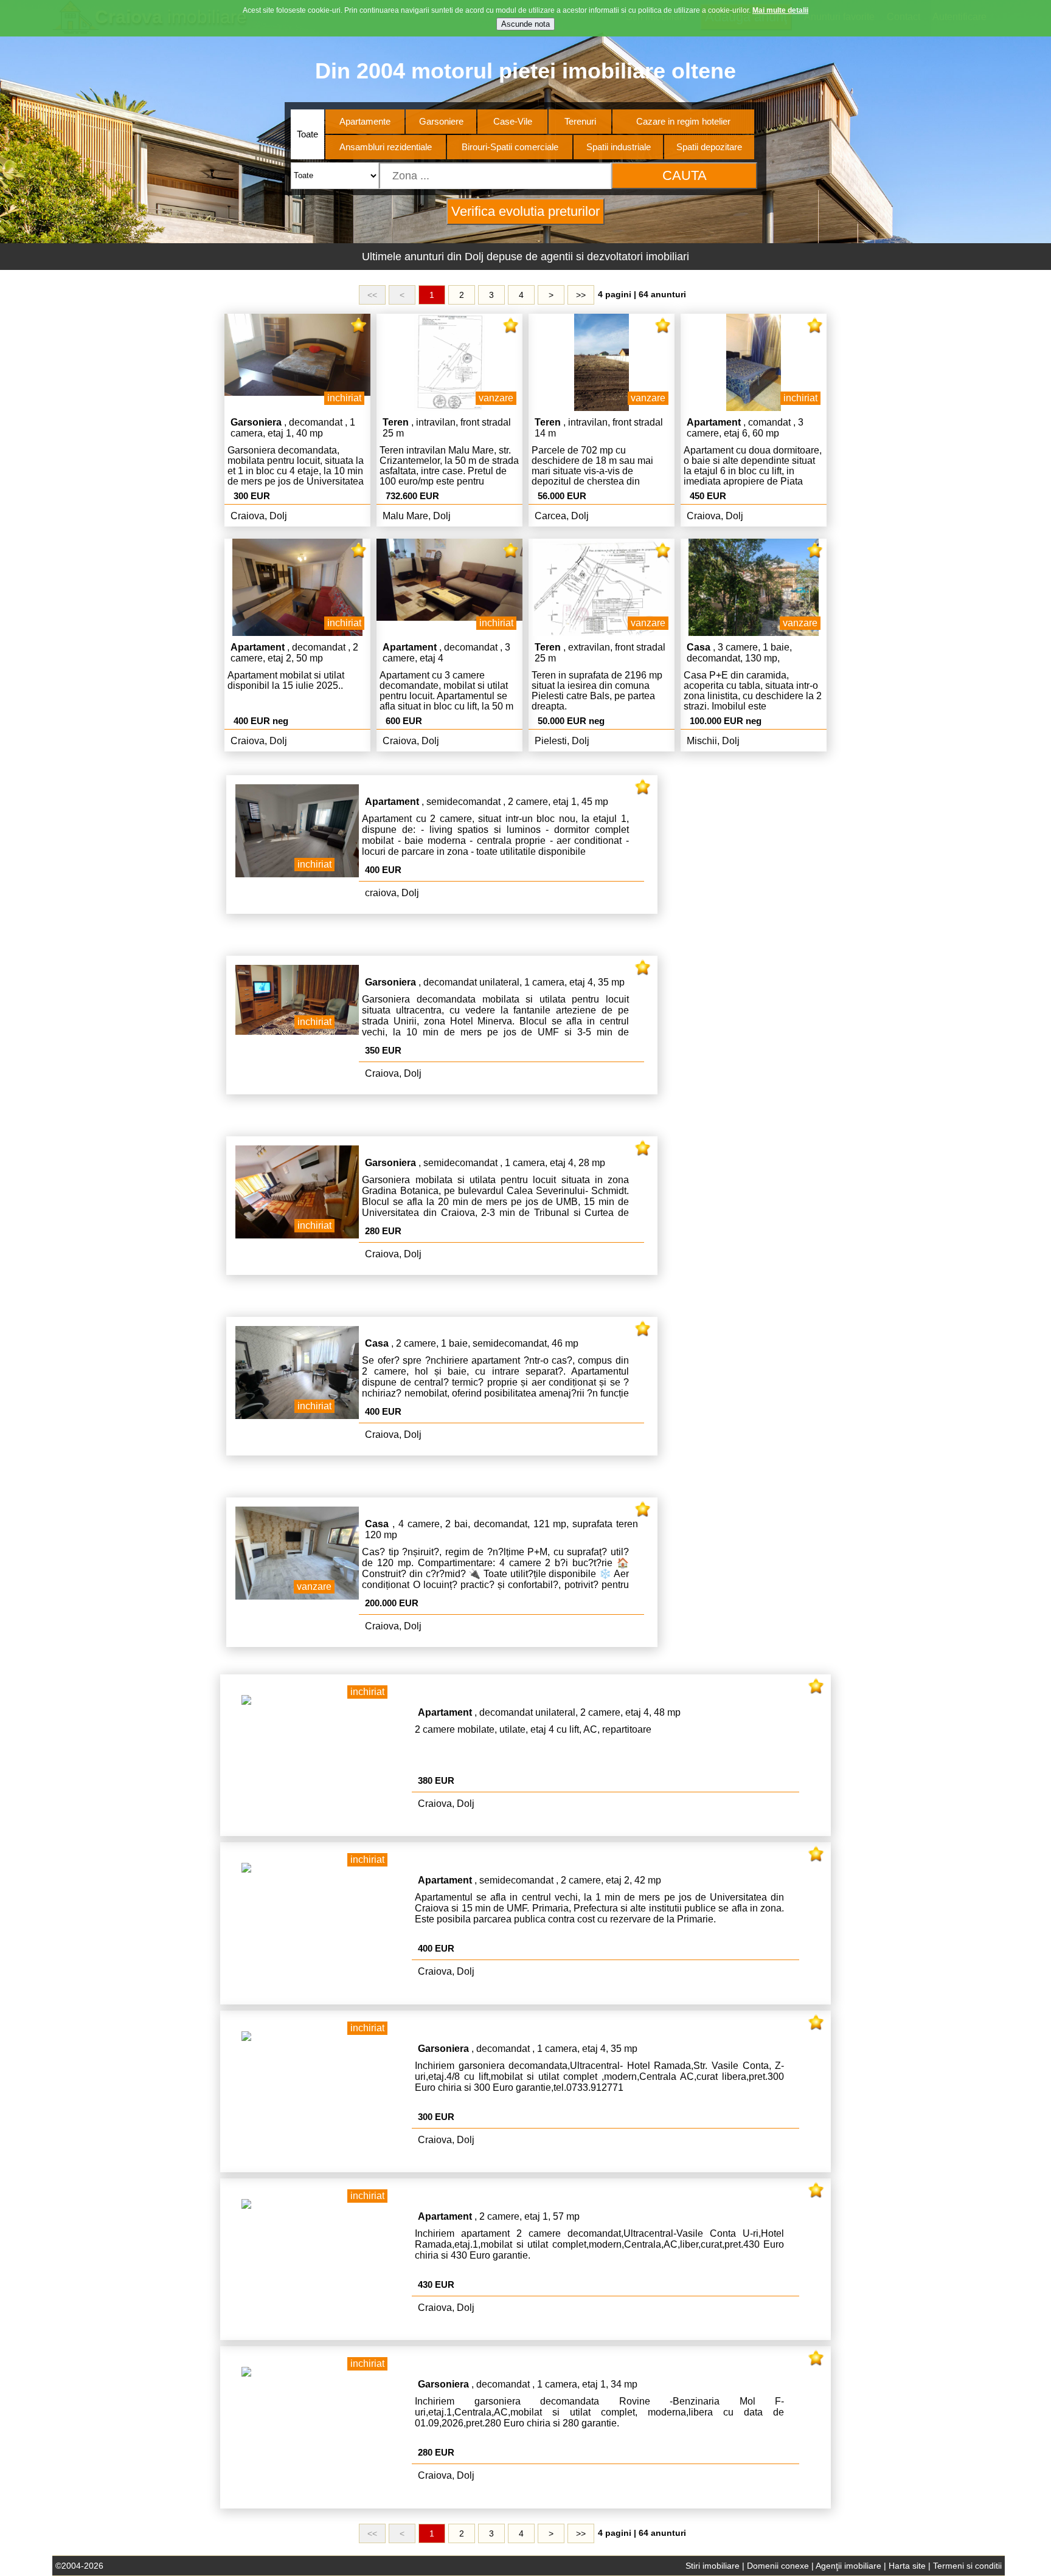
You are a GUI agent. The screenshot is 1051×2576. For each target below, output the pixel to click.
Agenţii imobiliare (848, 2566)
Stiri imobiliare (713, 2566)
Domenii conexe (778, 2566)
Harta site (907, 2566)
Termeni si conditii (967, 2566)
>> (581, 295)
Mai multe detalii (780, 10)
